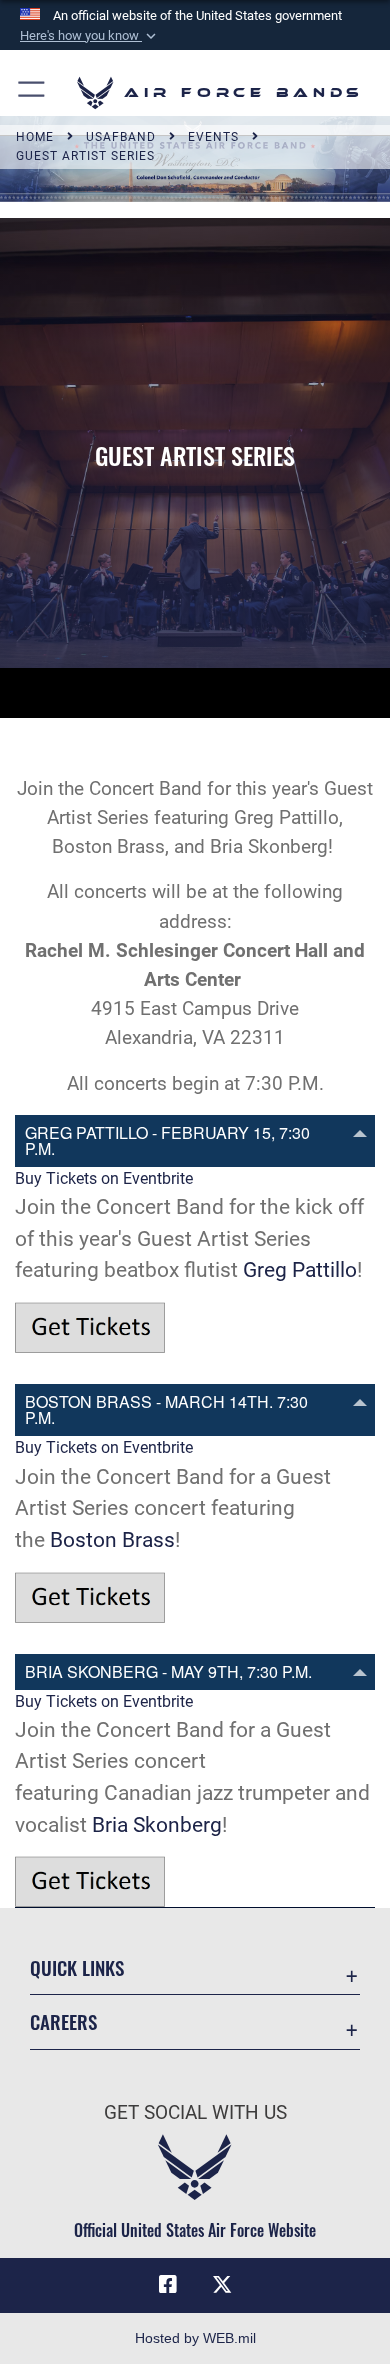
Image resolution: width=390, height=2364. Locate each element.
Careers (63, 2021)
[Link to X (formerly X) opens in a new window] (222, 2285)
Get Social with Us (195, 2112)
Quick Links (77, 1967)
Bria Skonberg (157, 1824)
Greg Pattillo (300, 1269)
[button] (90, 36)
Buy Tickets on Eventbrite (104, 1178)
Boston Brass (112, 1539)
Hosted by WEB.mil (195, 2338)
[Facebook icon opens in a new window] (168, 2285)
